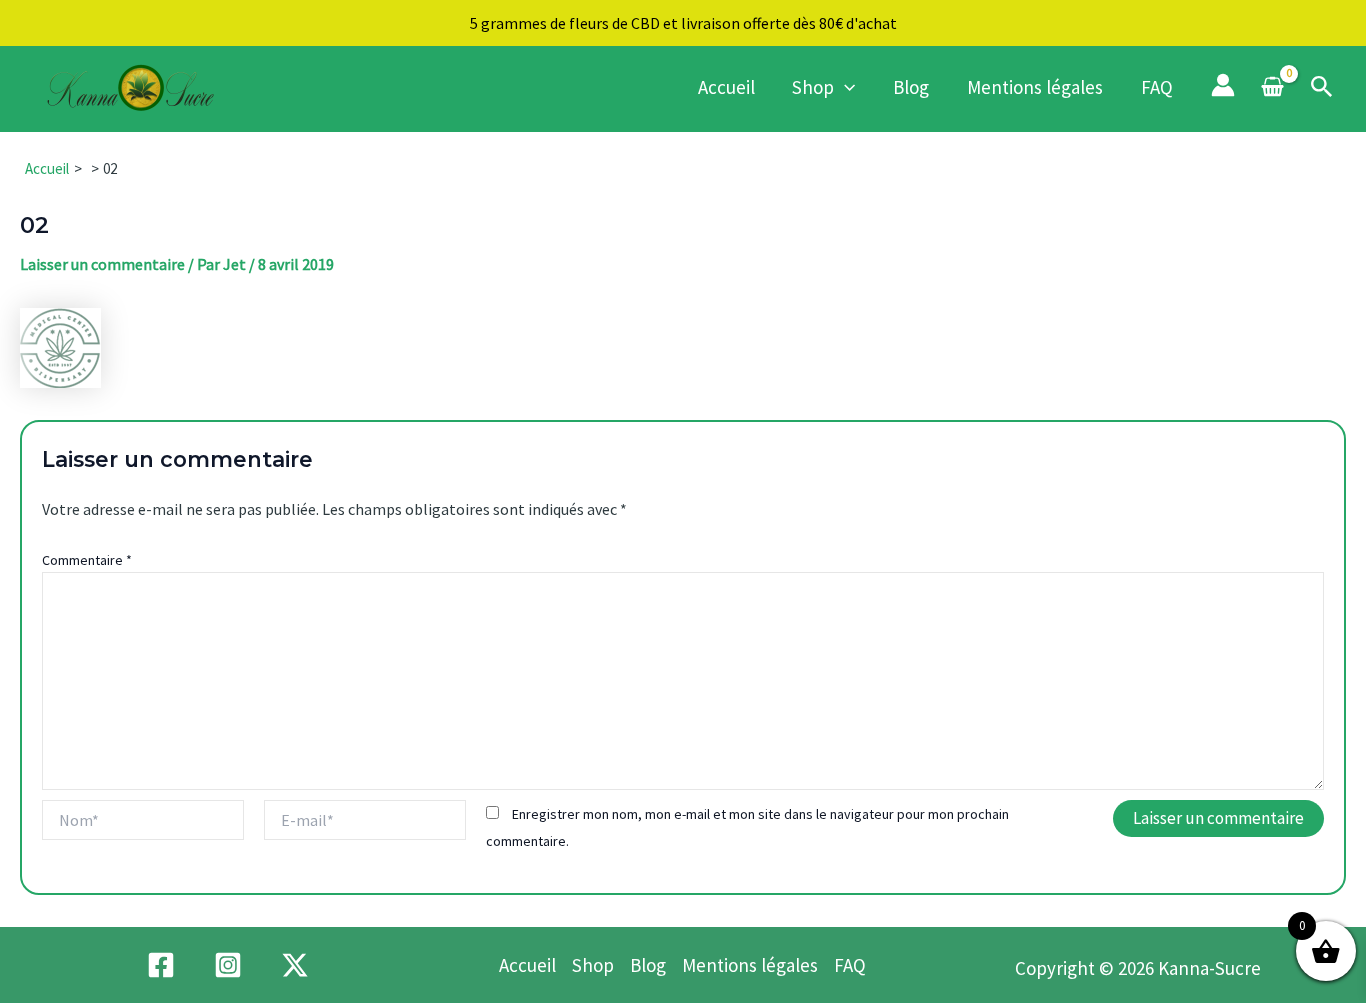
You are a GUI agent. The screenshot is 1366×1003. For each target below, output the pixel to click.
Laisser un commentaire (102, 264)
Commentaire (87, 560)
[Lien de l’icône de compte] (1223, 85)
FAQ (1157, 87)
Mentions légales (1035, 87)
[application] (844, 87)
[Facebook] (161, 965)
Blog (911, 87)
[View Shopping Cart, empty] (1272, 88)
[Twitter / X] (295, 965)
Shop (813, 87)
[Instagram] (228, 965)
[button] (1322, 88)
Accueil (726, 87)
